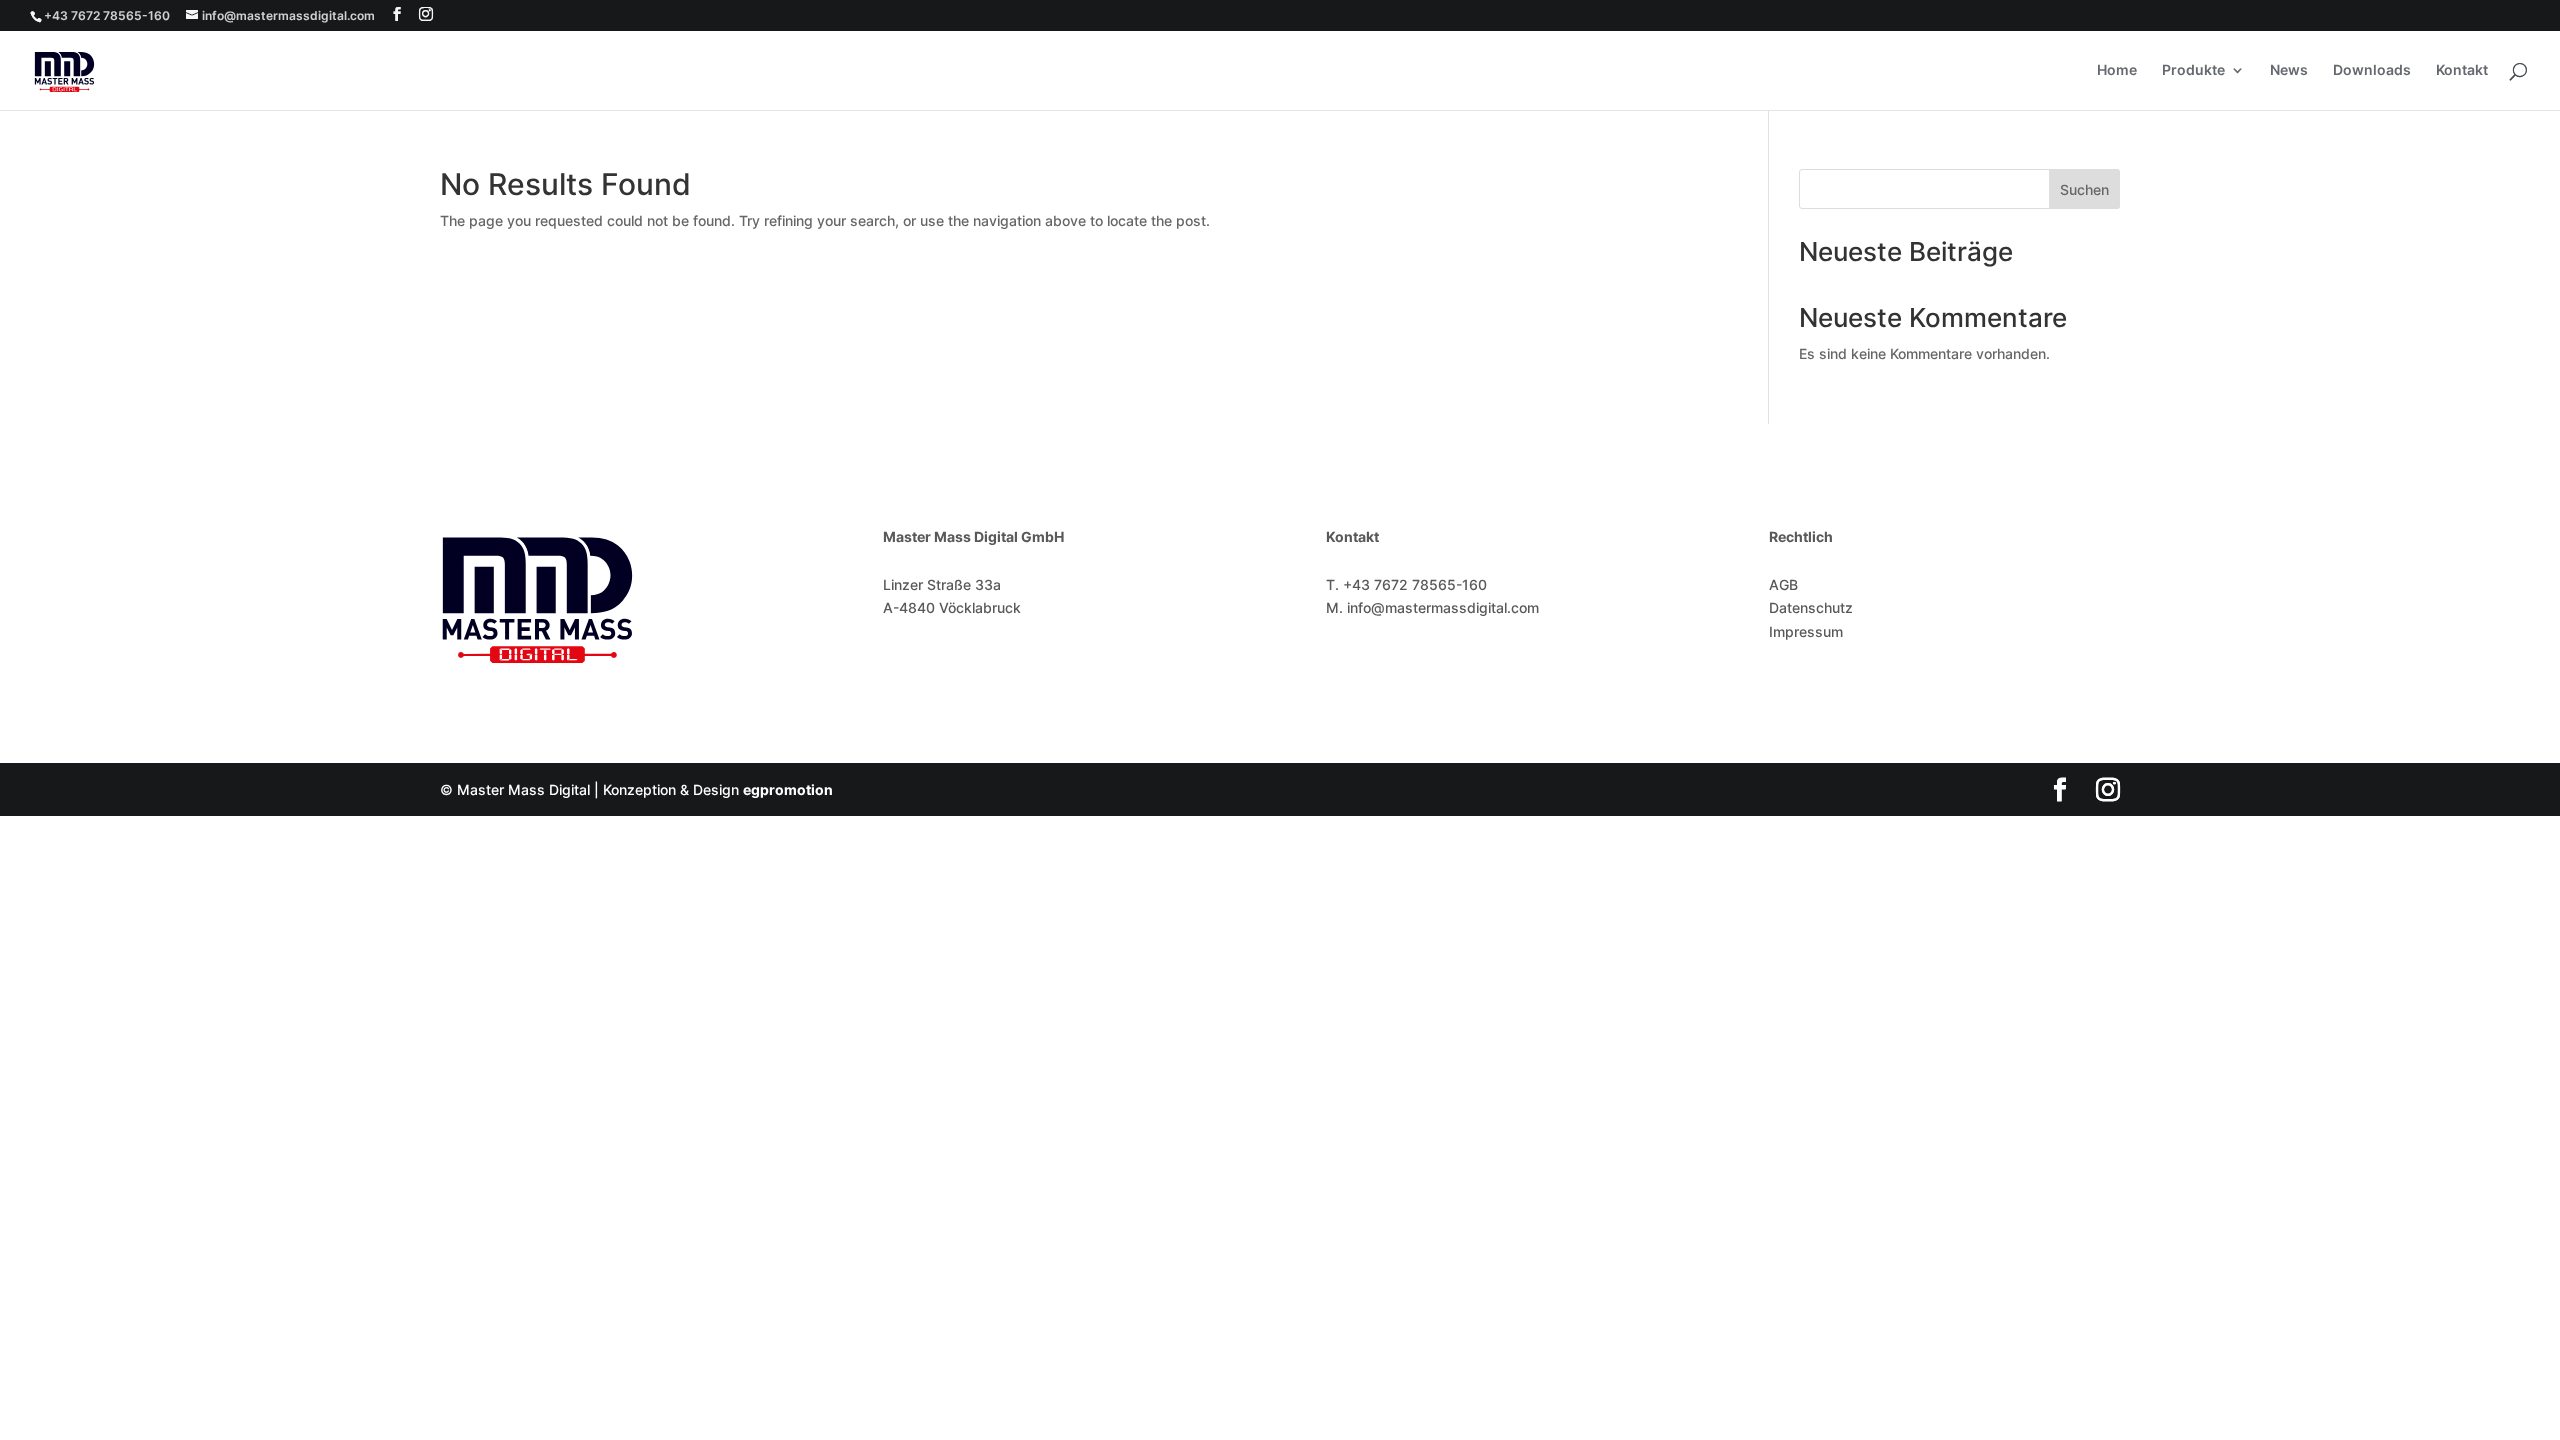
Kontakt (2462, 70)
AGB (1783, 584)
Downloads (2372, 70)
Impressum (1806, 631)
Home (2117, 70)
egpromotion (788, 789)
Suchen (2084, 189)
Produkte (2193, 70)
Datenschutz (1811, 607)
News (2289, 70)
